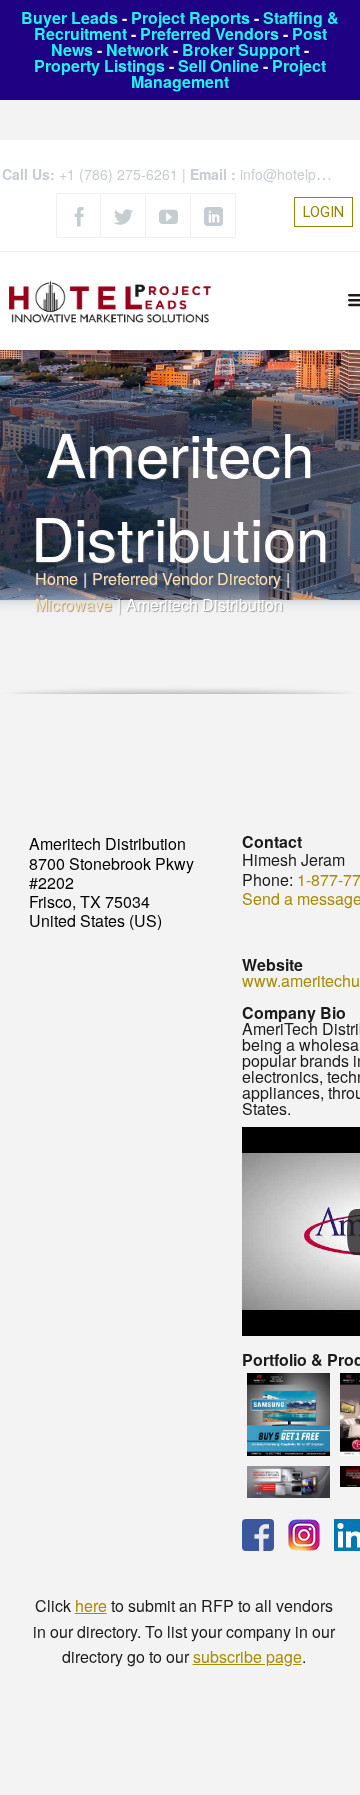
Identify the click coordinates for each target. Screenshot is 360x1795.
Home (56, 578)
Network (137, 49)
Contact (272, 841)
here (91, 1605)
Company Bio (294, 1012)
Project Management (228, 73)
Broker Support (241, 49)
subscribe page (247, 1656)
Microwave (73, 604)
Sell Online (218, 65)
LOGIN (323, 212)
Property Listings (99, 65)
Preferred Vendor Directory (186, 578)
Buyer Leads (69, 17)
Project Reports (190, 17)
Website (272, 964)
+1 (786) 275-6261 (118, 174)
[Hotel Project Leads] (110, 300)
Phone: (267, 879)
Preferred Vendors (209, 33)
